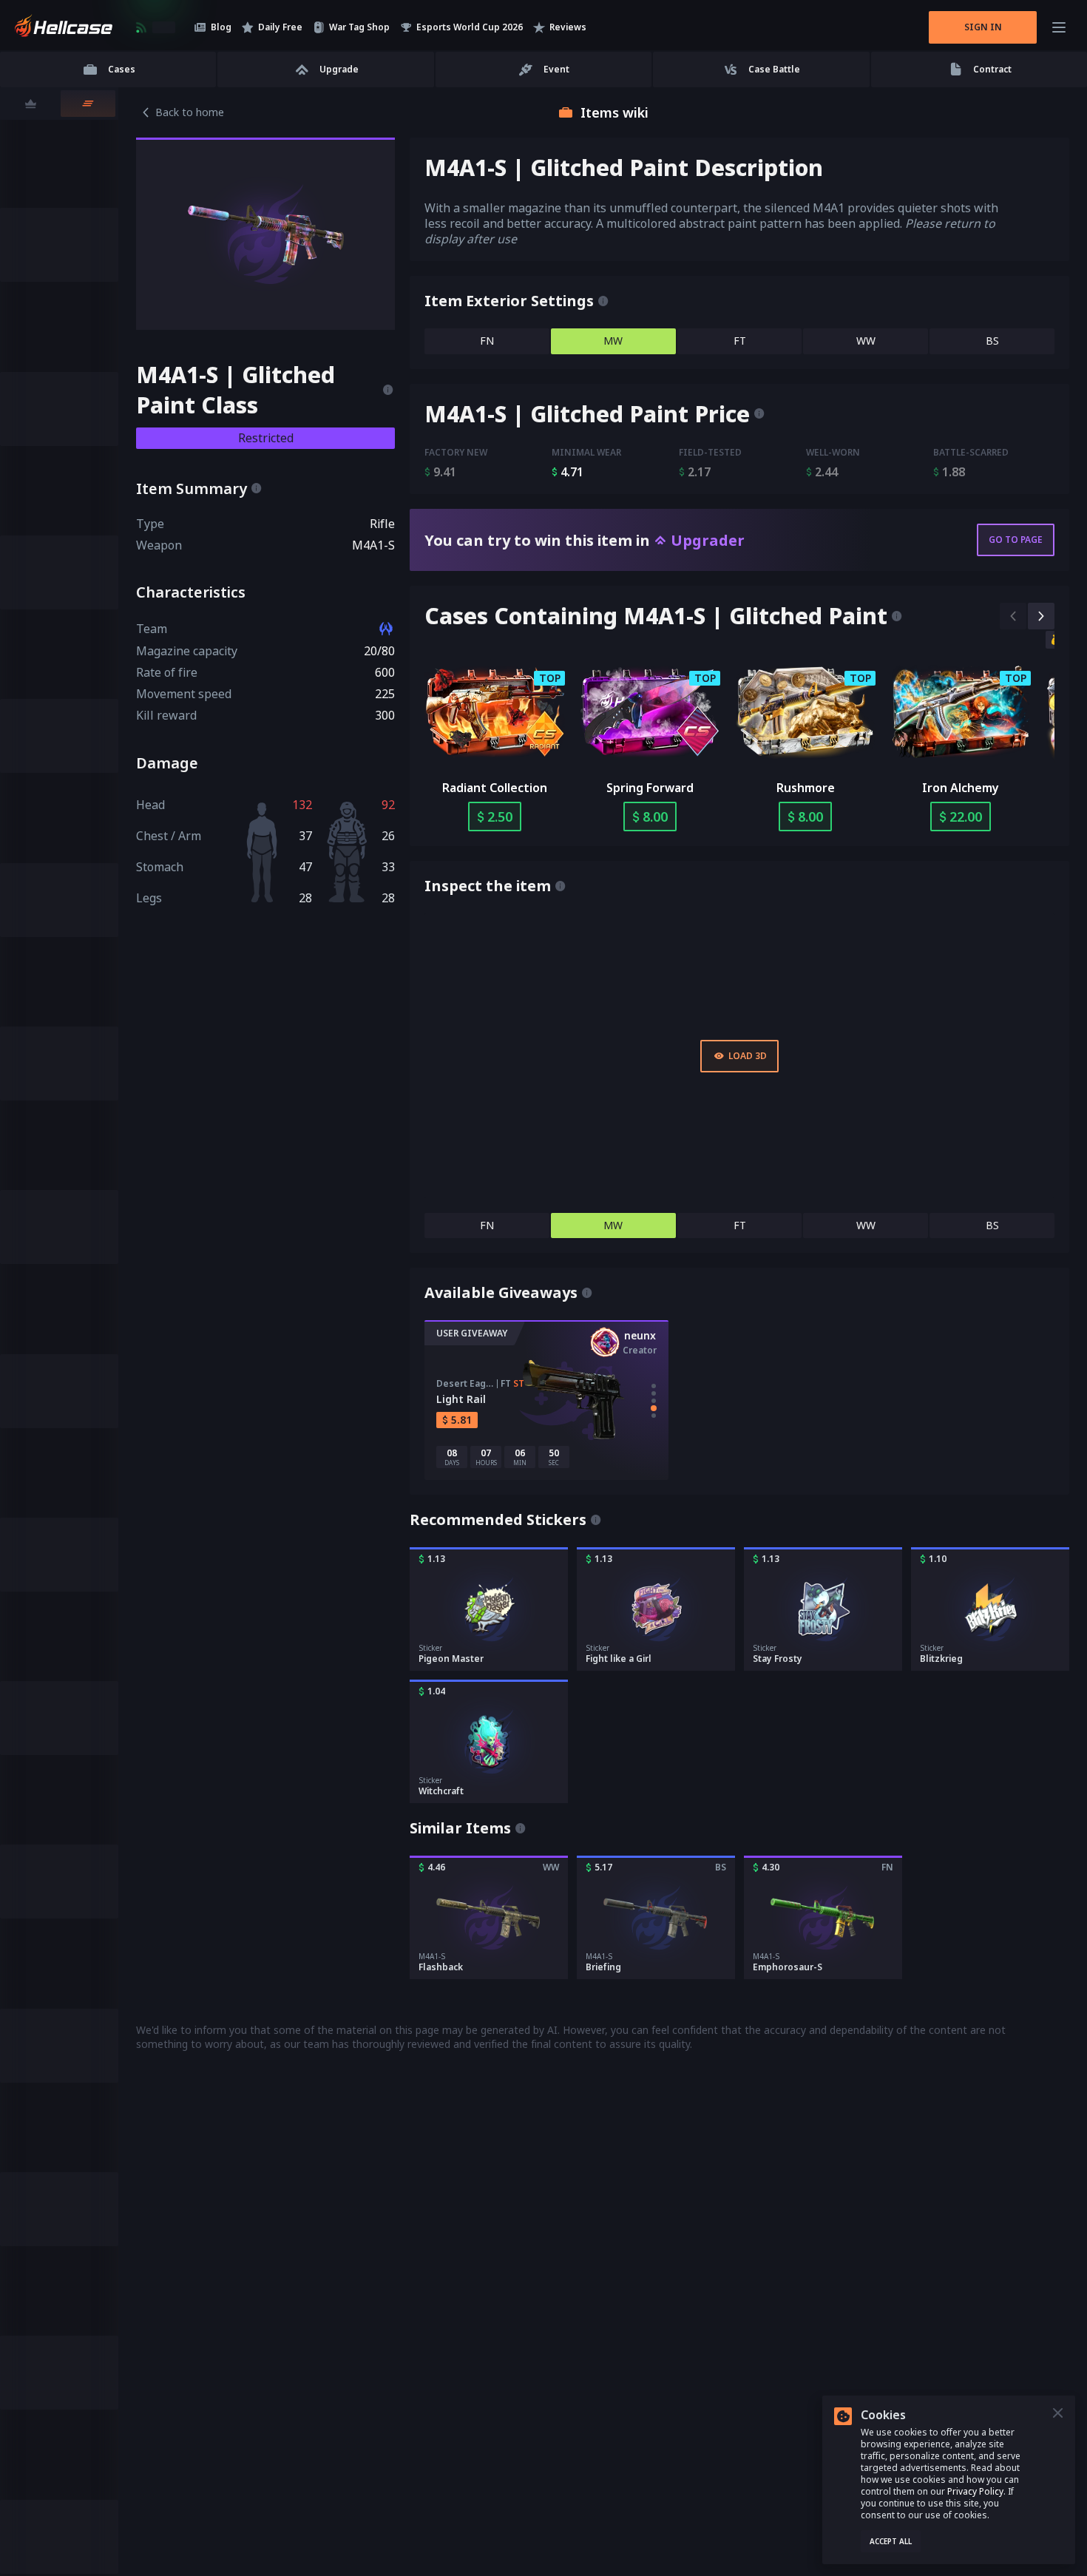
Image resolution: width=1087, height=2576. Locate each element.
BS (992, 341)
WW (866, 341)
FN (487, 341)
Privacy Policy (975, 2491)
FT (740, 341)
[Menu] (1059, 27)
